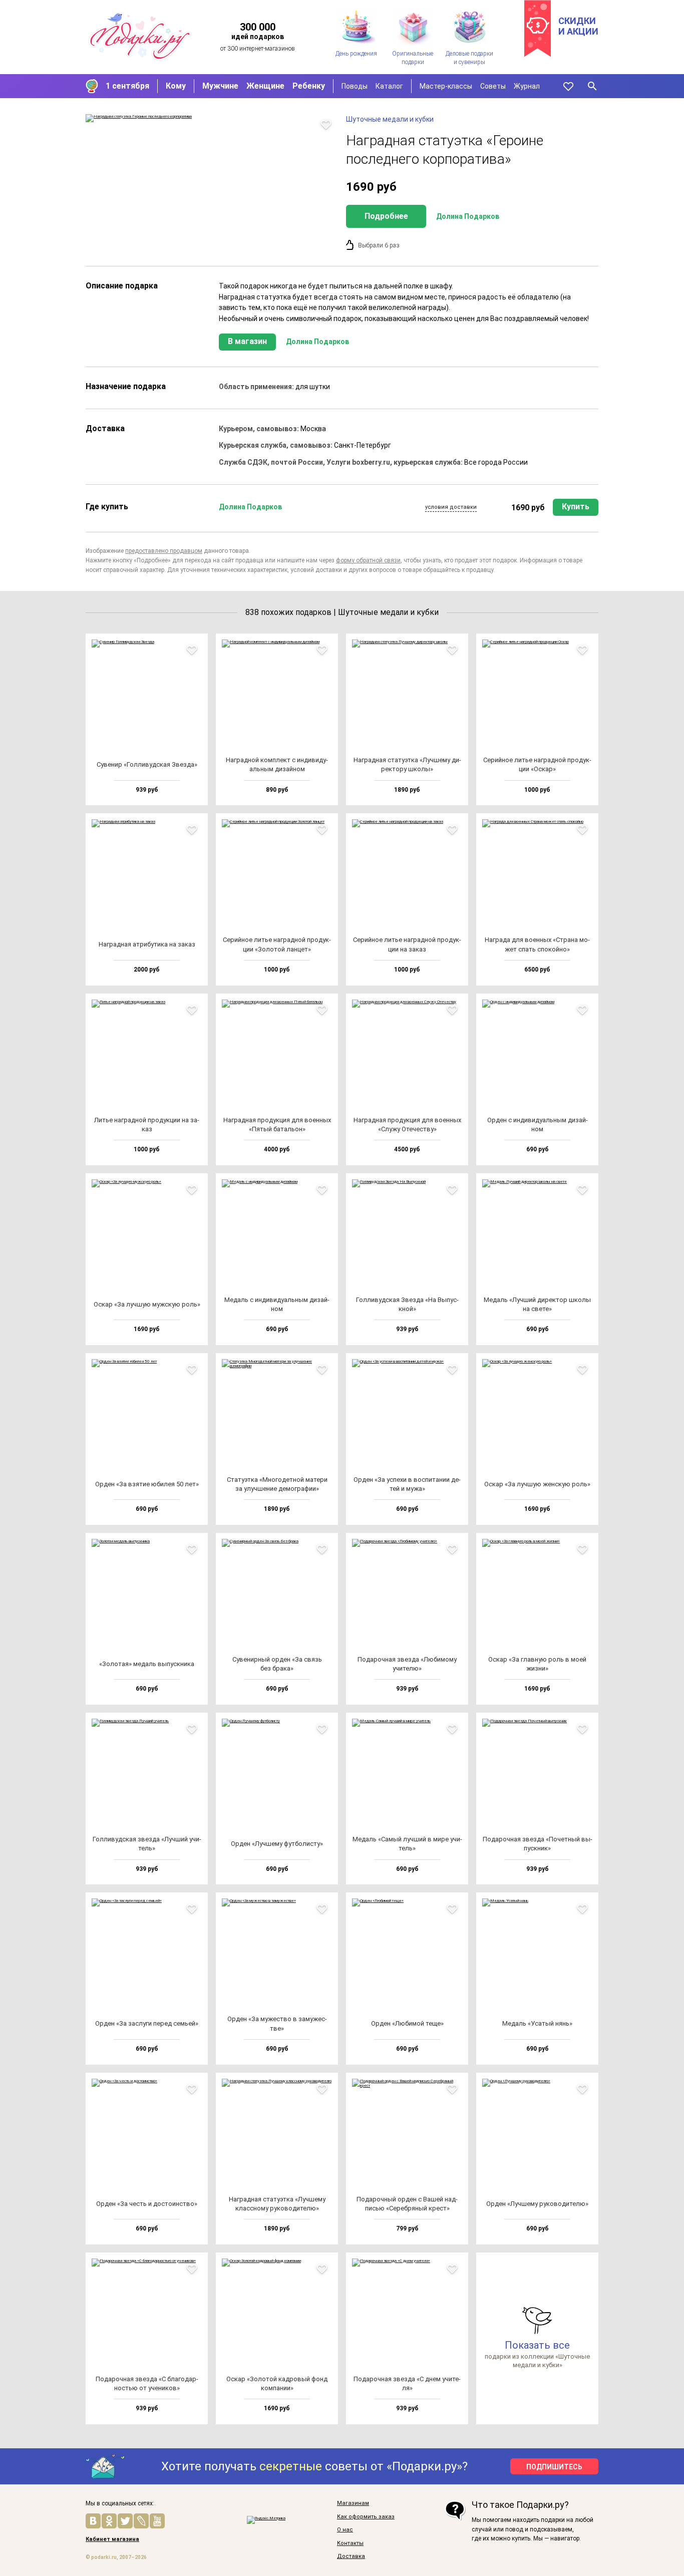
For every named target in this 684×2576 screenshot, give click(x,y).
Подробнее (386, 216)
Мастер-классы (446, 86)
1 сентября (127, 86)
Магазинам (353, 2503)
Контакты (350, 2543)
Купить (576, 507)
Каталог (389, 86)
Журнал (527, 86)
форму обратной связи (368, 560)
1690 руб (528, 508)
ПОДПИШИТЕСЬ (554, 2467)
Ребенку (309, 86)
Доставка (351, 2556)
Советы (493, 86)
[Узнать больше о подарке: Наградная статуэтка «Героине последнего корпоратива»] (211, 118)
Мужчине (220, 86)
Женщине (265, 86)
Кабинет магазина (112, 2539)
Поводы (355, 86)
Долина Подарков (468, 216)
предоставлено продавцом (164, 551)
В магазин (247, 341)
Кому (176, 86)
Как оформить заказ (366, 2517)
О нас (345, 2530)
